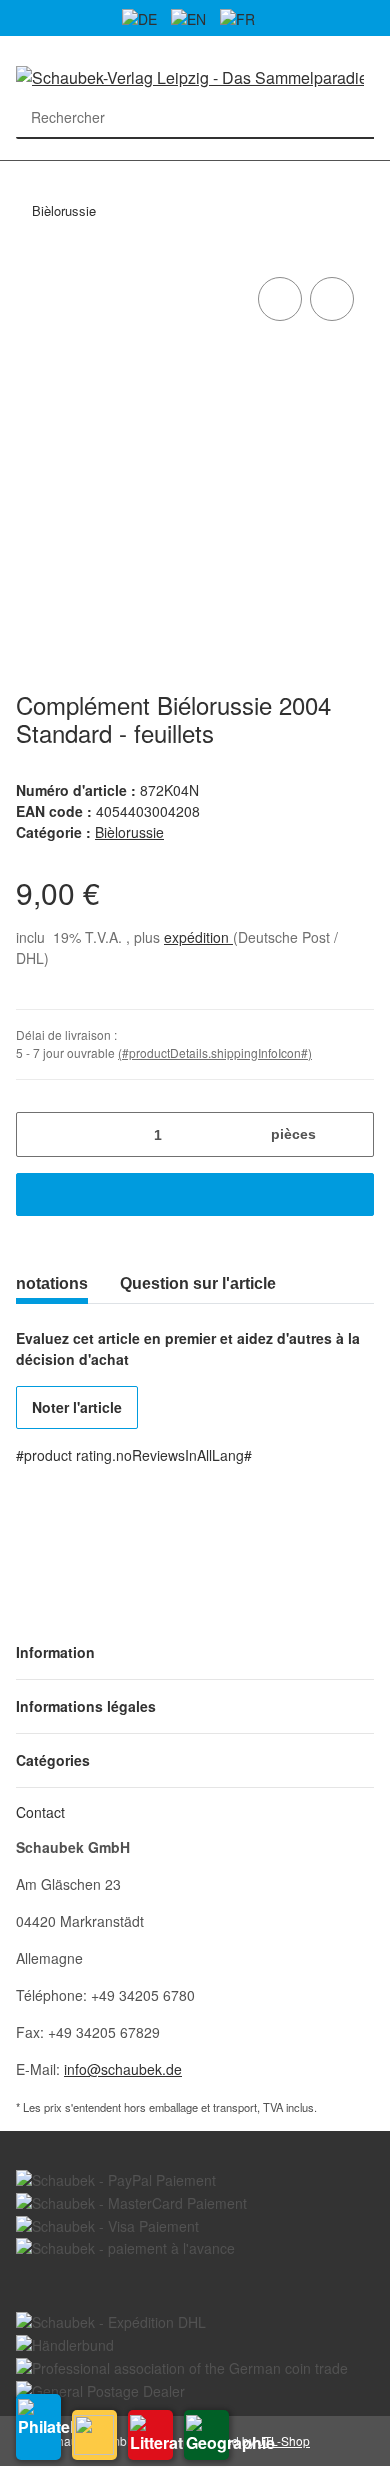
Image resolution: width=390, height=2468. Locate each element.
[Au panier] (195, 1194)
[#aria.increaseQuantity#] (351, 1134)
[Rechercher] (353, 117)
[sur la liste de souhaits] (332, 299)
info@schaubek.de (123, 2069)
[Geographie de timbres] (206, 2435)
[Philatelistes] (38, 2427)
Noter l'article (77, 1407)
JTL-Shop (284, 2440)
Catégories (26, 172)
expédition (198, 937)
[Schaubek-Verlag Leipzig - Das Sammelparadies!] (190, 76)
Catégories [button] (53, 1760)
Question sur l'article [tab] (198, 1283)
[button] (195, 1652)
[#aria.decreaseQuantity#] (38, 1134)
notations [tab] (52, 1283)
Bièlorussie (129, 832)
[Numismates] (94, 2435)
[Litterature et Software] (150, 2435)
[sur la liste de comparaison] (280, 299)
